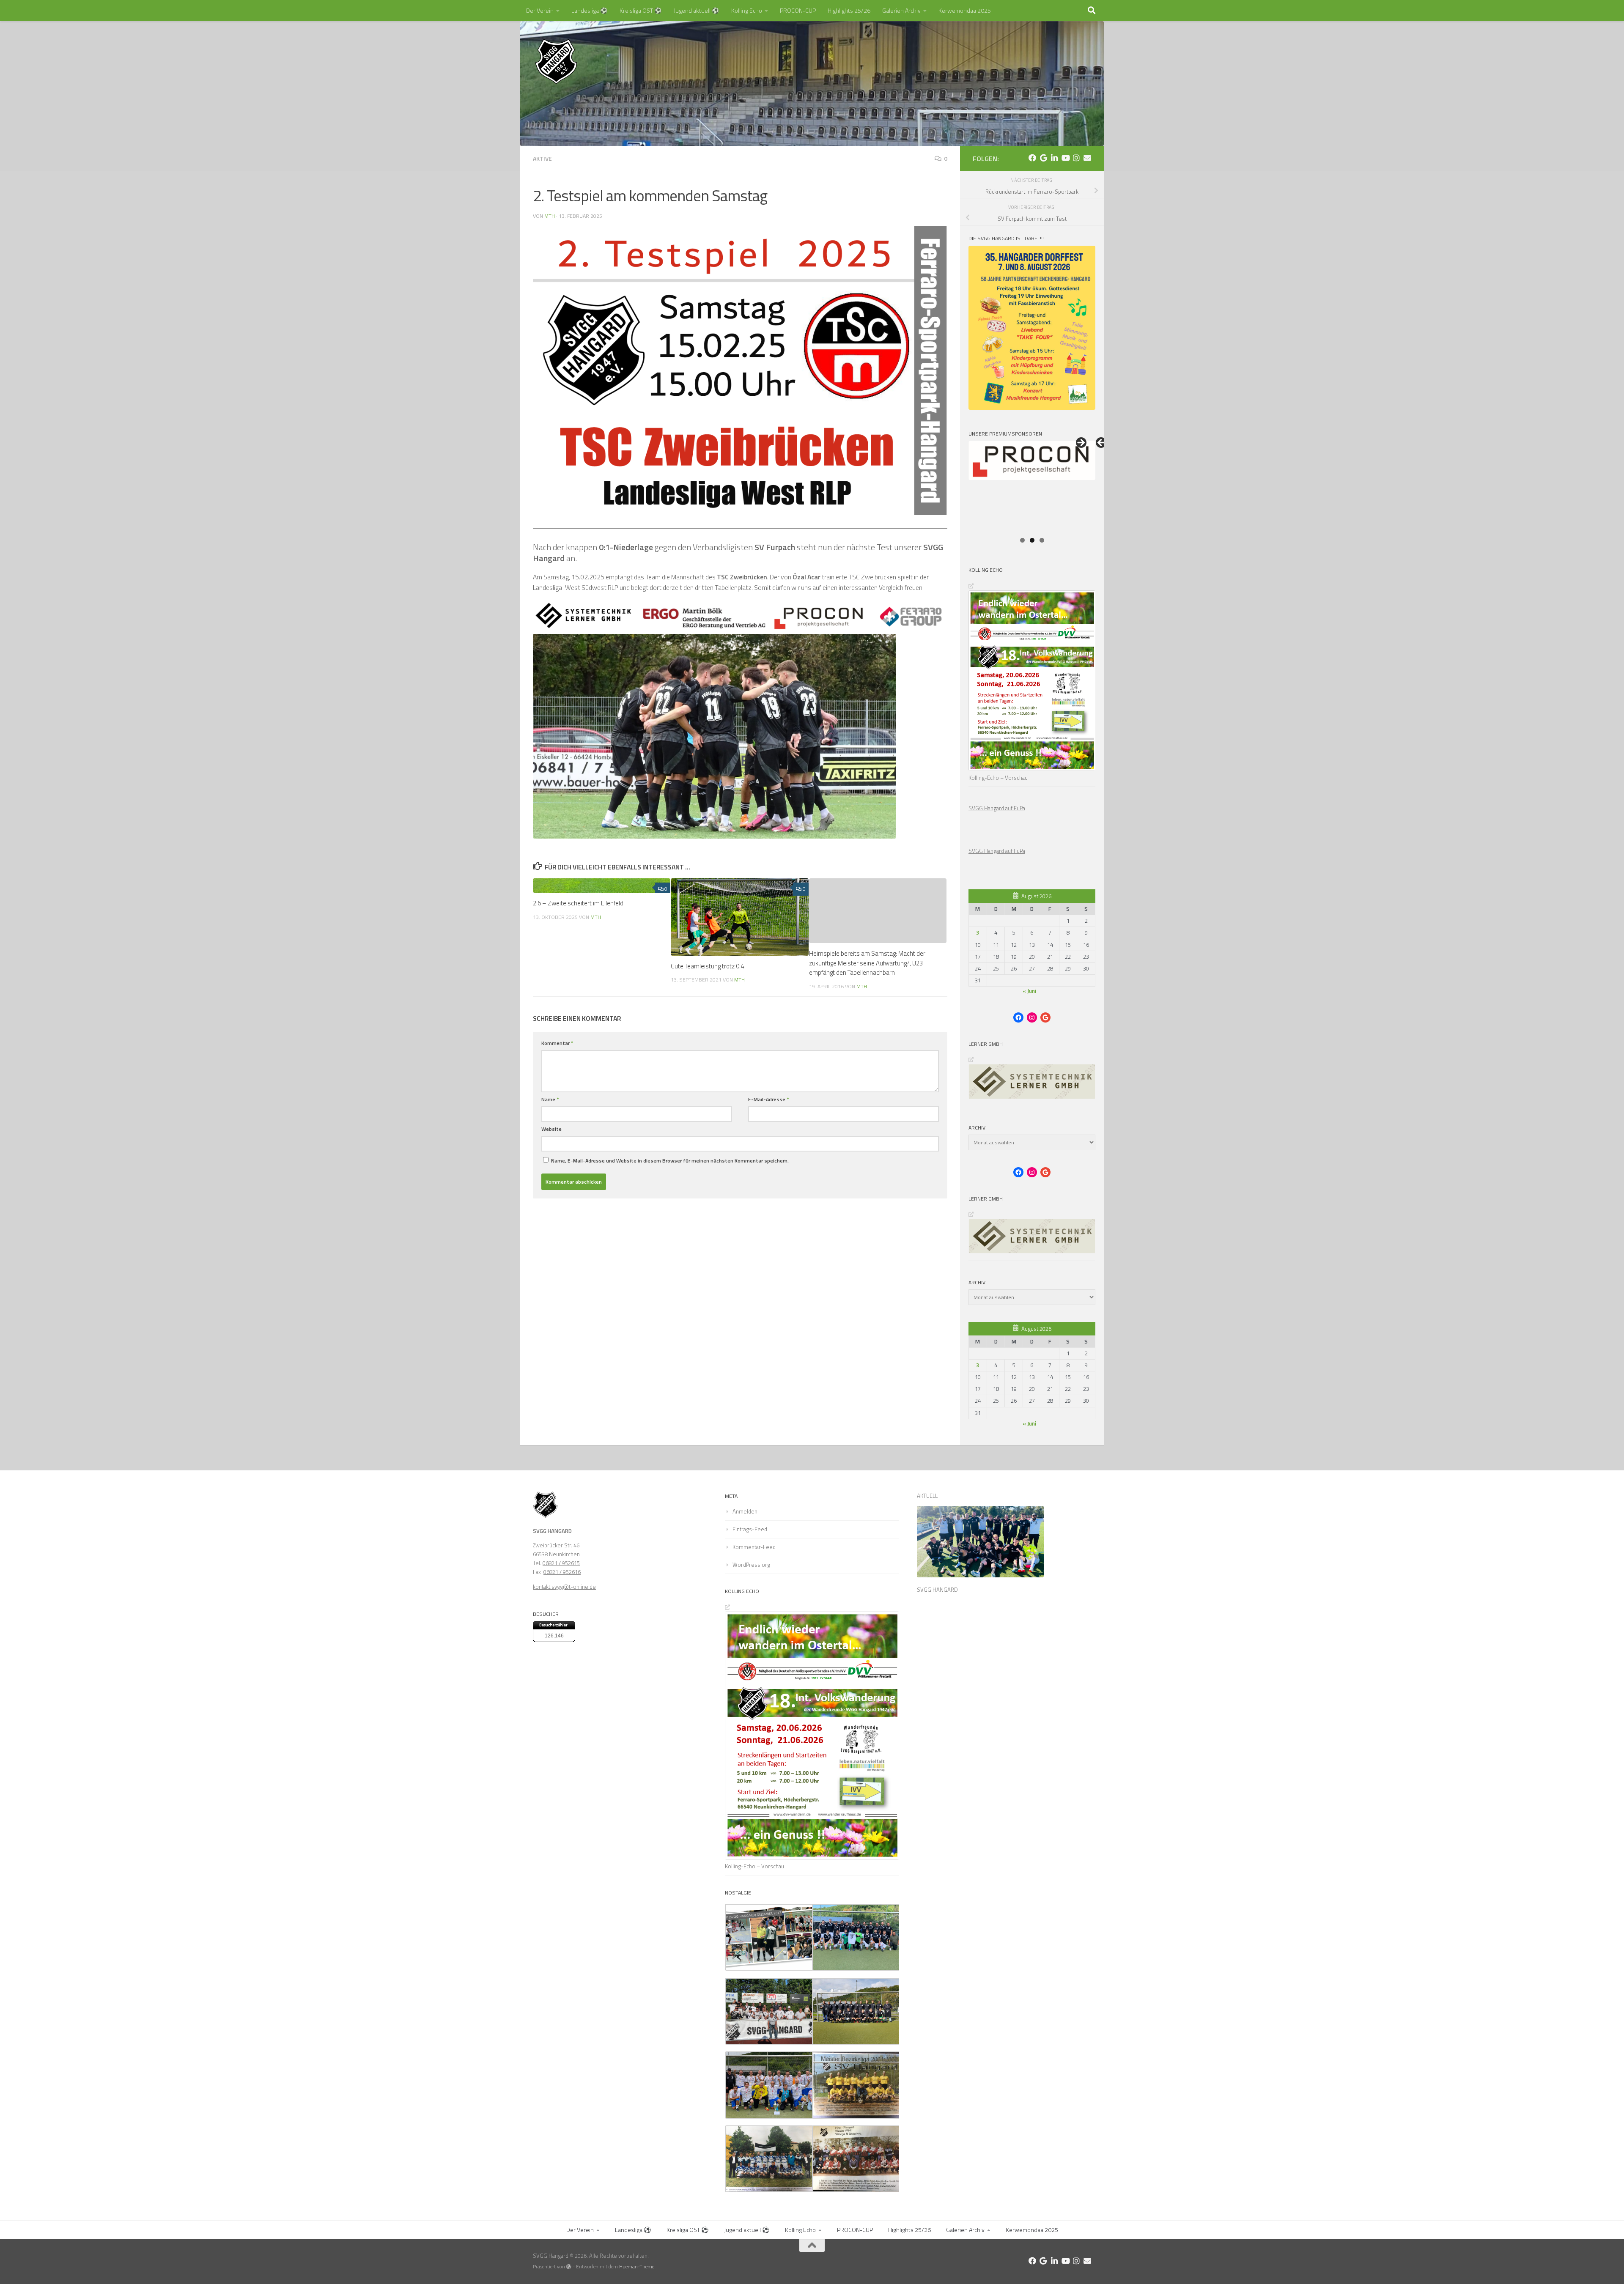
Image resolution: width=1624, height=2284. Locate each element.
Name (550, 1099)
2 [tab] (1032, 540)
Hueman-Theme (637, 2267)
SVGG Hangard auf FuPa (997, 808)
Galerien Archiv (901, 10)
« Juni (1029, 991)
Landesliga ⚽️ (590, 10)
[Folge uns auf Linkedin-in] (1054, 158)
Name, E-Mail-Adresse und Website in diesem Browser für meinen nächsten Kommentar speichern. (670, 1161)
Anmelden (745, 1511)
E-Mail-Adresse (768, 1099)
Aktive (542, 158)
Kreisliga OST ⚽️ (641, 10)
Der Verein (540, 10)
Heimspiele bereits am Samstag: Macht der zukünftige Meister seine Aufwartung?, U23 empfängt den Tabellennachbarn (867, 963)
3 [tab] (1042, 540)
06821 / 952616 (562, 1572)
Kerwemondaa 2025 (965, 10)
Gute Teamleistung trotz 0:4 (707, 966)
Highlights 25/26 (849, 10)
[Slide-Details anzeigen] (1032, 487)
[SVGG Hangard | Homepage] (556, 61)
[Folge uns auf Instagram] (1076, 158)
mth (550, 216)
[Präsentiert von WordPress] (569, 2267)
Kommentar (557, 1043)
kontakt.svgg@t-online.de (564, 1587)
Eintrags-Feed (750, 1529)
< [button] (1102, 443)
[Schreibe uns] (1087, 158)
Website (551, 1129)
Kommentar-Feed (754, 1547)
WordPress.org (751, 1565)
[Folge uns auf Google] (1043, 158)
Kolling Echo (747, 10)
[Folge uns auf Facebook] (1032, 158)
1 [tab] (1022, 540)
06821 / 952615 (561, 1563)
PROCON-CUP (798, 10)
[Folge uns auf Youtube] (1065, 158)
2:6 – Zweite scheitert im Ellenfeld (578, 903)
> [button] (1081, 443)
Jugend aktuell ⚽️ (697, 10)
